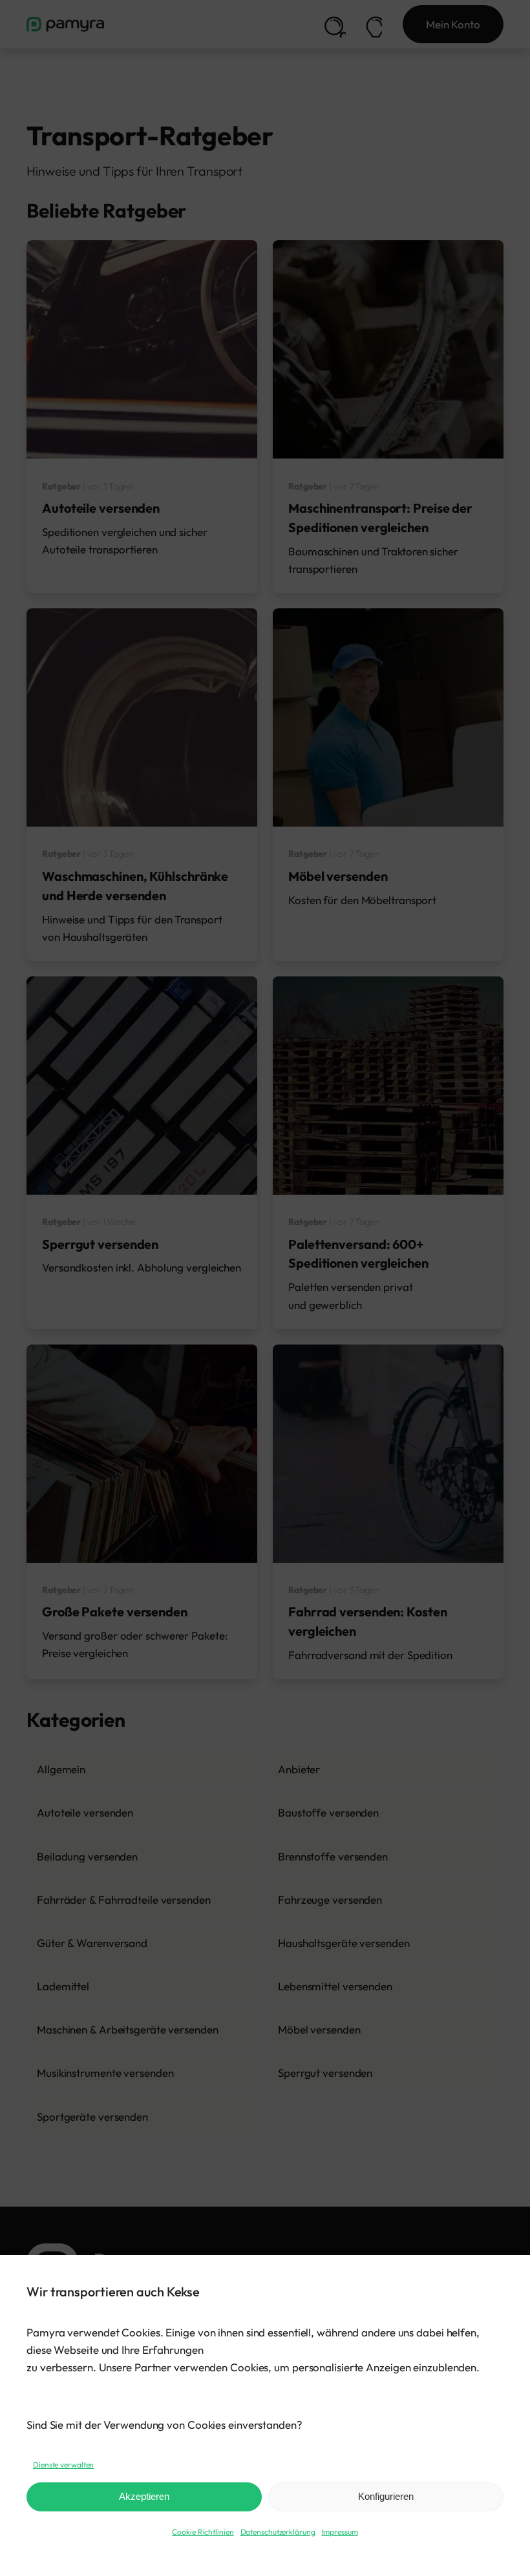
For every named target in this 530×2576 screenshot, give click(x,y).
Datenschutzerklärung (278, 2532)
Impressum (340, 2532)
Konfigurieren (386, 2496)
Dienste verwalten (63, 2465)
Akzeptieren (144, 2496)
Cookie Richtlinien (203, 2532)
